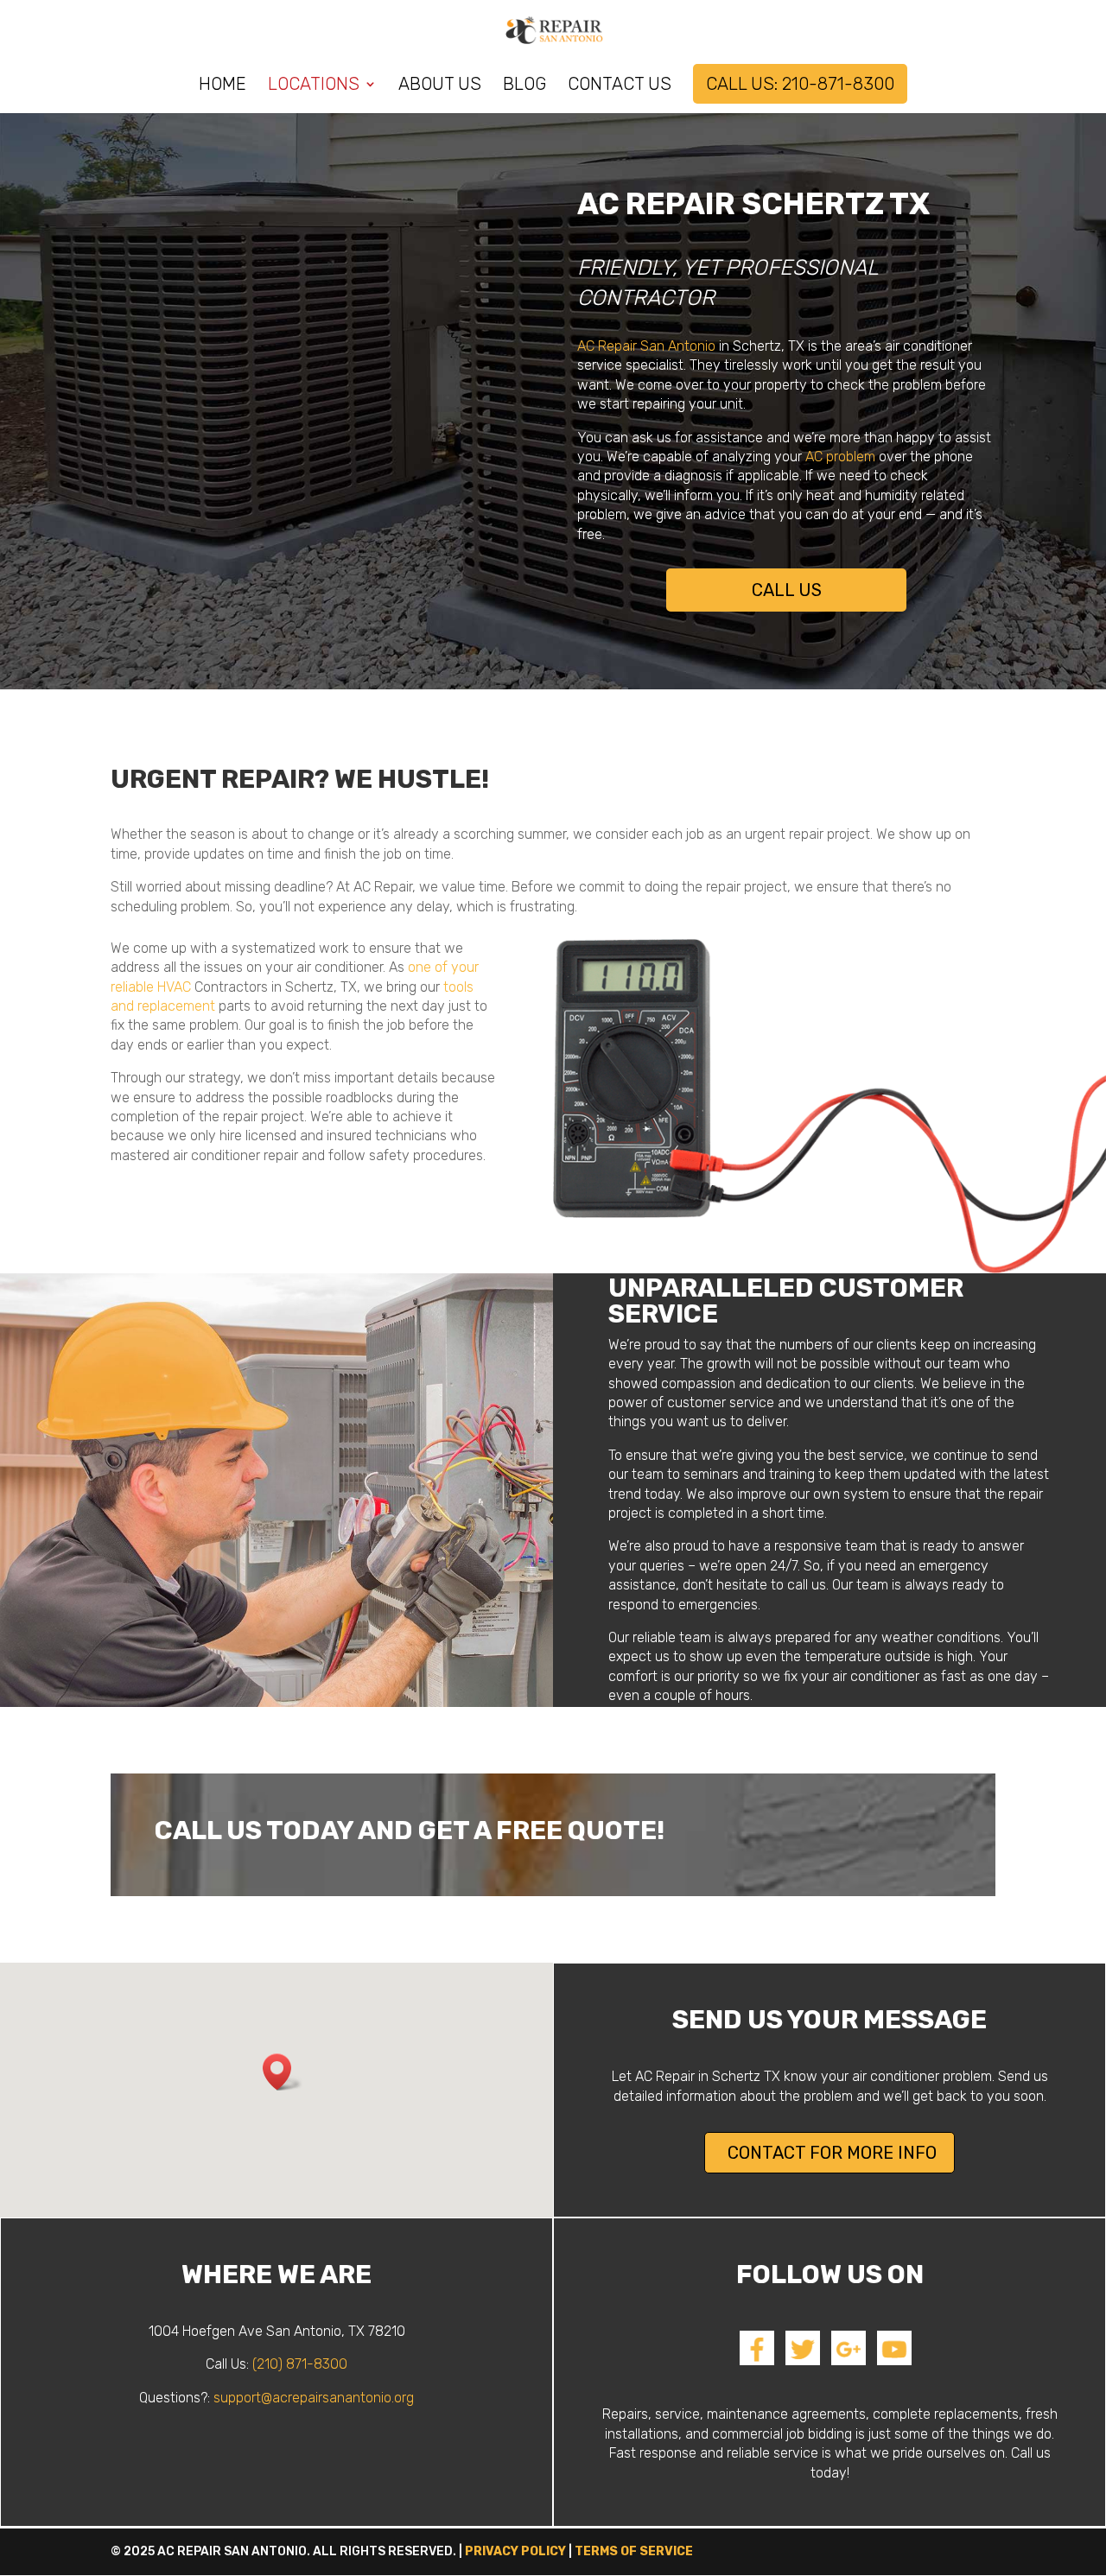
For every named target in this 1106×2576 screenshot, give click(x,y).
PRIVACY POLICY (515, 2551)
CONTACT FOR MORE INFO (832, 2153)
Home (222, 86)
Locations (314, 86)
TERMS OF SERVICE (634, 2551)
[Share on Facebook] (757, 2360)
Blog (524, 86)
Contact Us (620, 86)
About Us (440, 86)
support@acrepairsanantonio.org (314, 2398)
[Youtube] (894, 2360)
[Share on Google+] (849, 2360)
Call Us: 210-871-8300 (800, 84)
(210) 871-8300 (300, 2364)
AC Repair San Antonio (646, 346)
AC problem (840, 457)
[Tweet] (803, 2360)
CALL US (787, 590)
